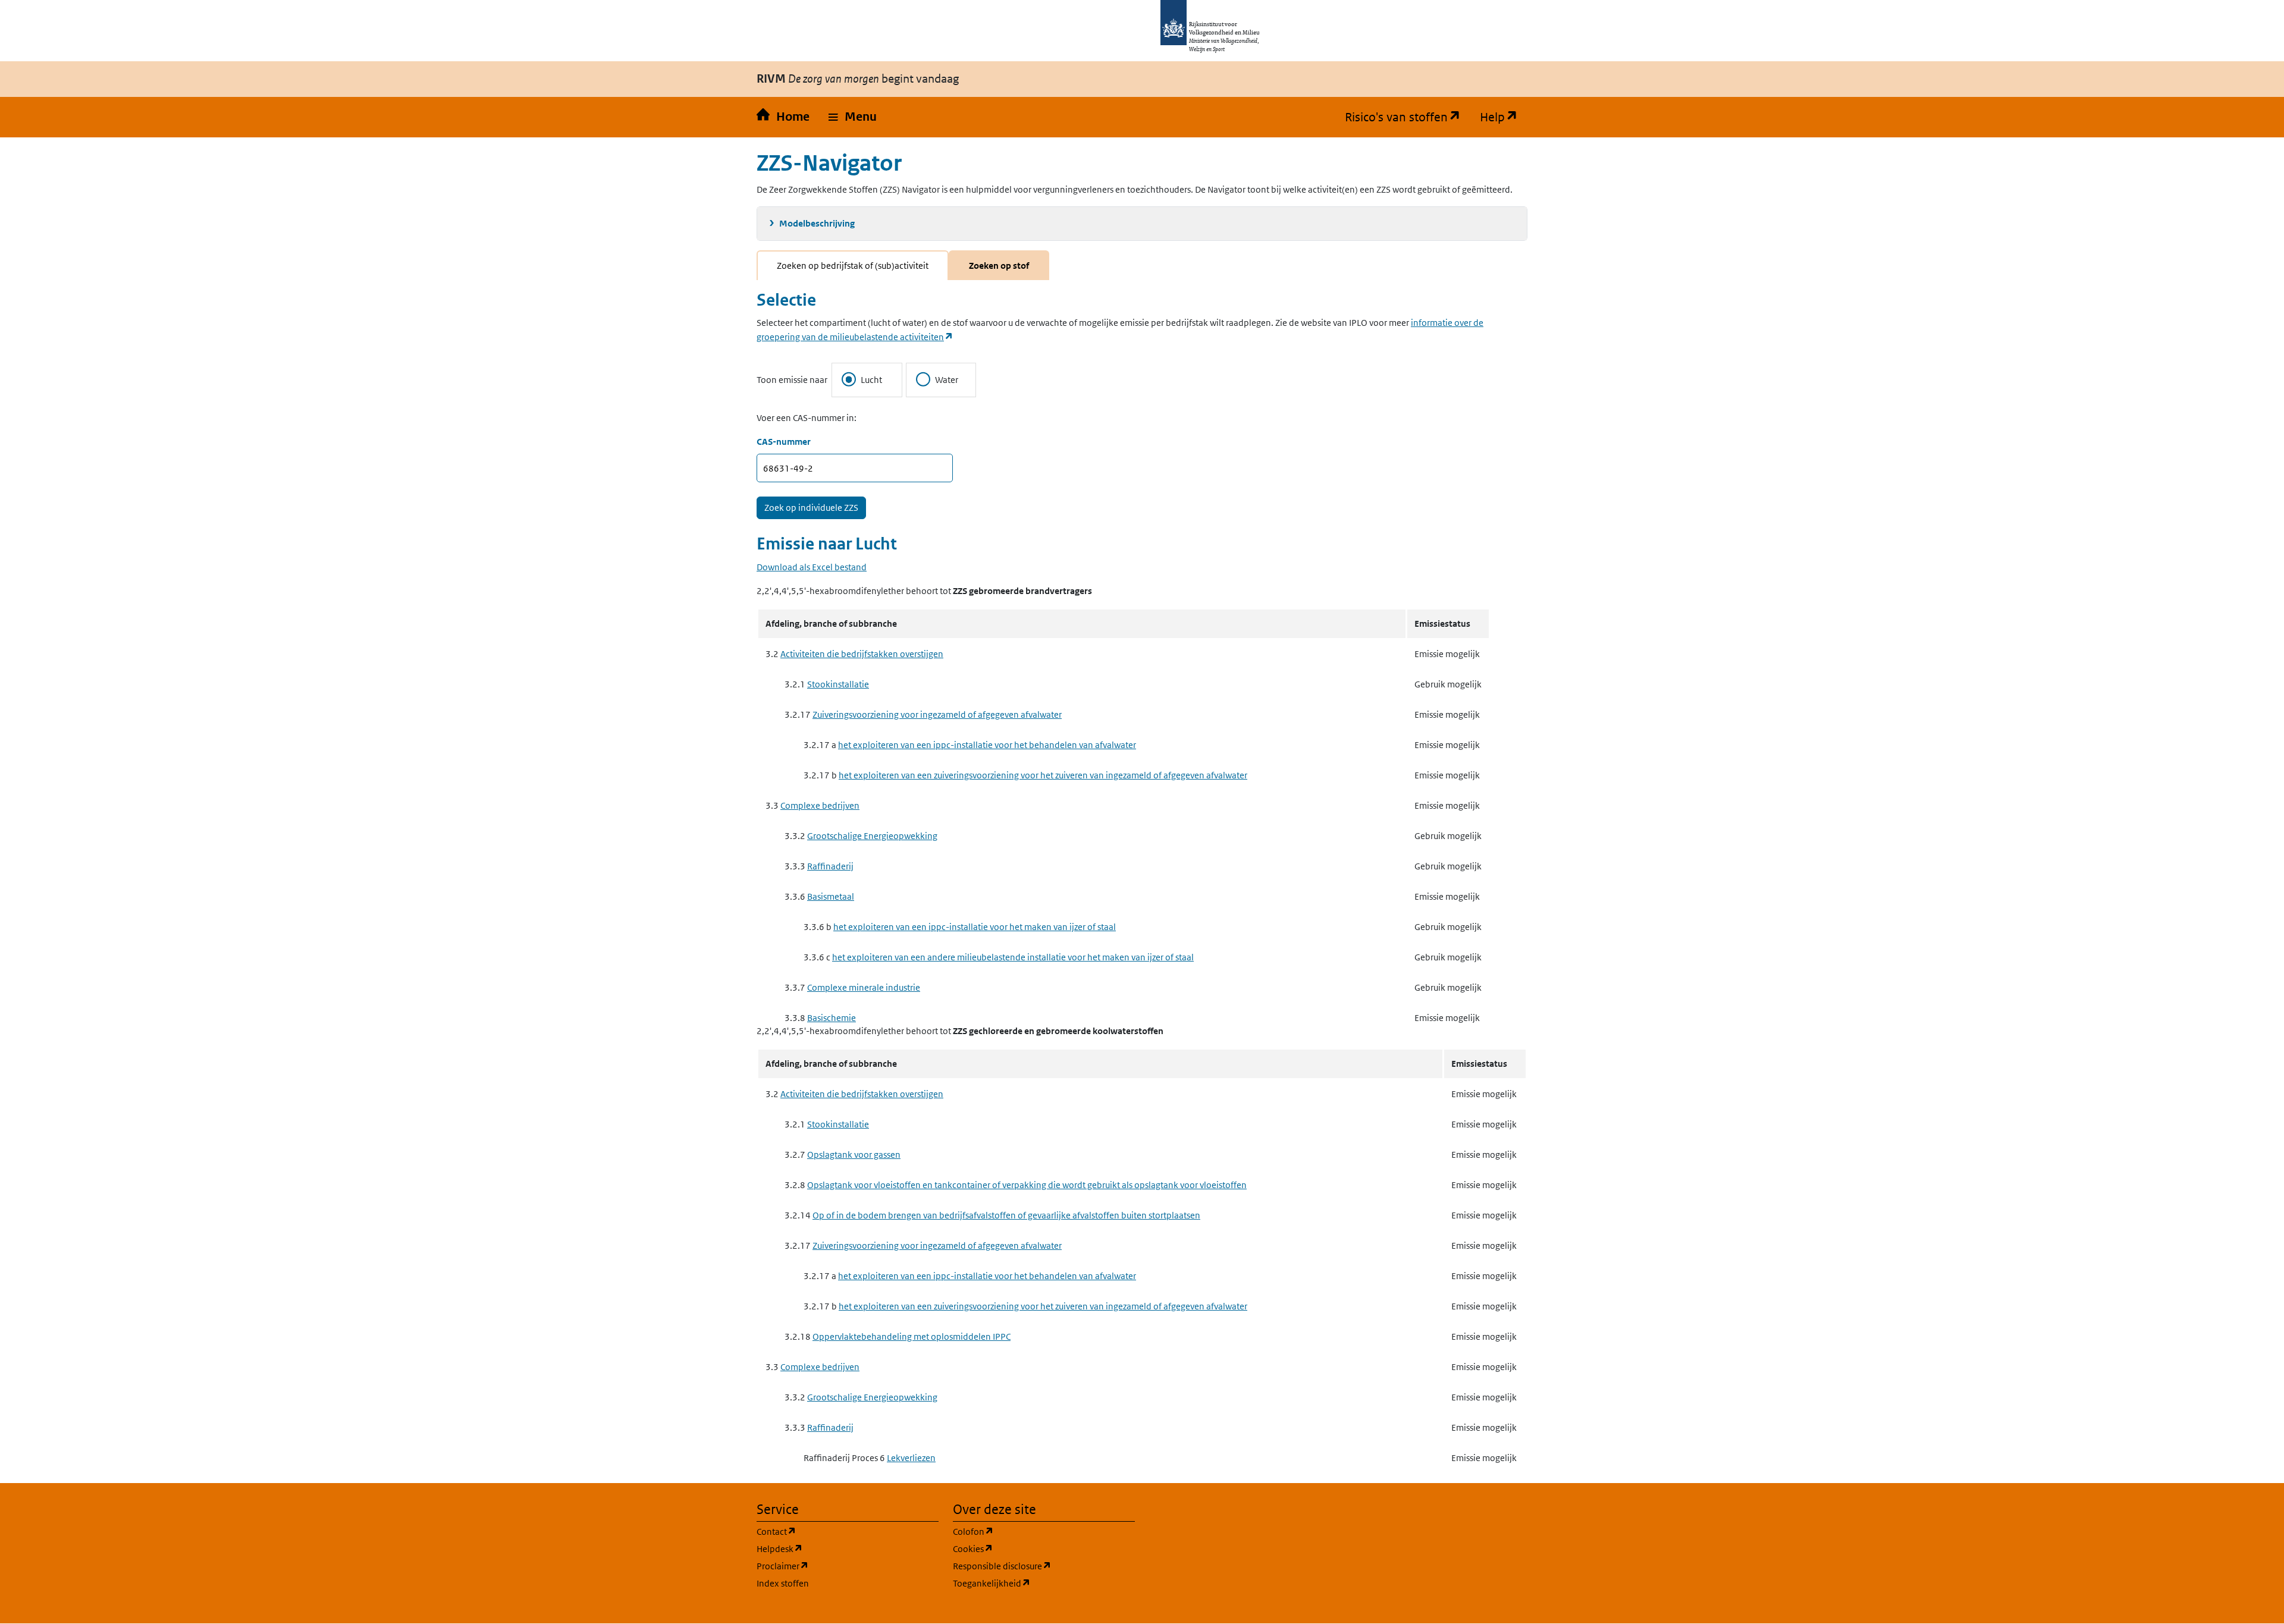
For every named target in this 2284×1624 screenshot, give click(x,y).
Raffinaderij (830, 866)
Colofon (1030, 1531)
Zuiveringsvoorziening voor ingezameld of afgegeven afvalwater (937, 714)
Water (947, 380)
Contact (833, 1531)
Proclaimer (840, 1566)
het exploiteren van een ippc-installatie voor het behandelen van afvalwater (987, 745)
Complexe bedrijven (820, 805)
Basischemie (832, 1018)
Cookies (1030, 1548)
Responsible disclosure (1044, 1566)
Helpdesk (837, 1548)
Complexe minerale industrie (864, 987)
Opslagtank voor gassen (854, 1155)
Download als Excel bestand (812, 567)
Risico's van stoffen (1408, 117)
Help (1504, 117)
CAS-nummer (784, 442)
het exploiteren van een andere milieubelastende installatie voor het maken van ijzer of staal (1013, 957)
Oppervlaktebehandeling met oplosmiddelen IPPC (912, 1336)
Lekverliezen (911, 1458)
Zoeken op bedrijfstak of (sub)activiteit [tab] (853, 266)
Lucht (871, 380)
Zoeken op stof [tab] (999, 266)
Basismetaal (831, 896)
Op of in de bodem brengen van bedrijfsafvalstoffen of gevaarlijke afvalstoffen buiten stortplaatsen (1006, 1215)
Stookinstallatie (838, 684)
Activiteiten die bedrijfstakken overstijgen (862, 654)
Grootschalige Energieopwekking (872, 836)
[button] (853, 117)
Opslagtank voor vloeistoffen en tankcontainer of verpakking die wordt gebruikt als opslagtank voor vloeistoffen (1027, 1185)
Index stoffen (783, 1583)
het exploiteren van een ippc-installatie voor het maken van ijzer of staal (975, 927)
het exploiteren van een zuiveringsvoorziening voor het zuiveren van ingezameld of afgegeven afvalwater (1043, 775)
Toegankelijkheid (1044, 1583)
